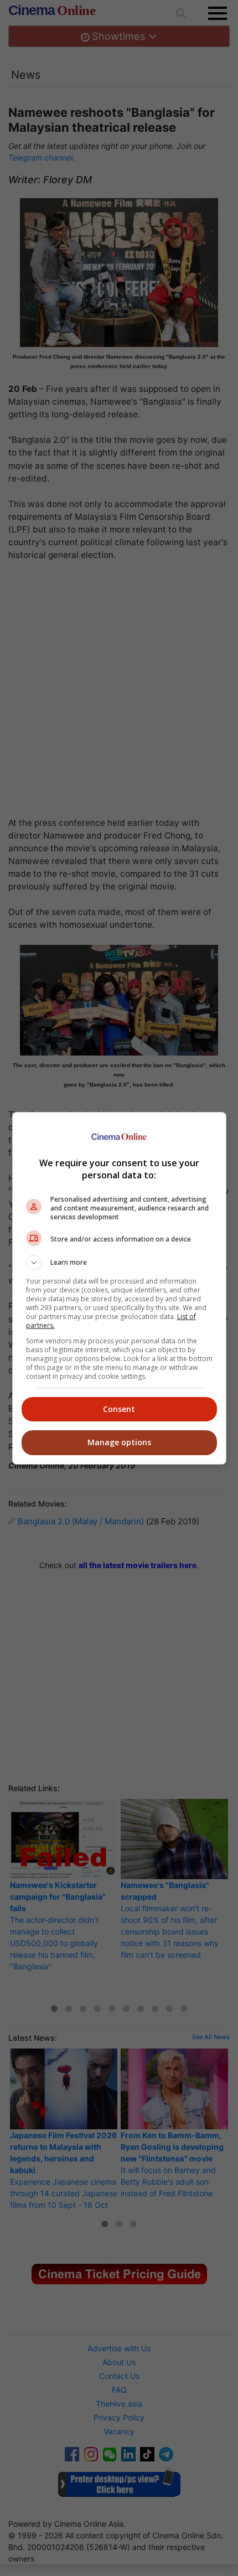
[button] (119, 1263)
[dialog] (119, 1288)
